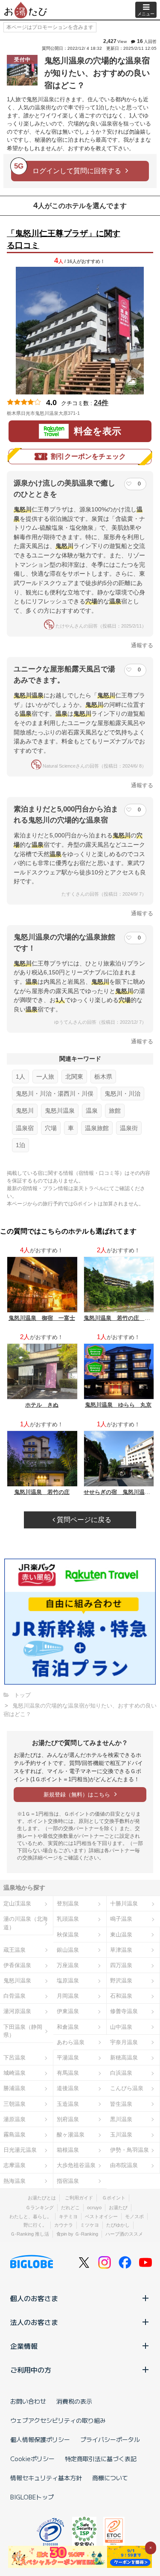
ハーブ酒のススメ (124, 2234)
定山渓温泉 (17, 1903)
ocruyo (94, 2208)
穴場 (51, 1128)
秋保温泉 (68, 1935)
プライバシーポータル (110, 2439)
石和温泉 (121, 1996)
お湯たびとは (42, 2198)
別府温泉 (68, 2119)
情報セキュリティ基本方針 (46, 2478)
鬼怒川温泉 (60, 1111)
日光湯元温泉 (20, 2150)
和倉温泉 (68, 2027)
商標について (110, 2478)
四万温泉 (121, 1965)
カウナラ (64, 2225)
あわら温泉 (71, 2042)
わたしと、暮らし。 (31, 2216)
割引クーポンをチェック (88, 456)
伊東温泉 (68, 2011)
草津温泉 (121, 1950)
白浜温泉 (121, 2073)
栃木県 (103, 1077)
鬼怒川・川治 (122, 1094)
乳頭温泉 (68, 1919)
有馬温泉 (68, 2073)
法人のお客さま (34, 2322)
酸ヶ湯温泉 (71, 2135)
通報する (142, 645)
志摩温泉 (15, 2165)
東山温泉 (121, 1935)
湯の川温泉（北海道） (26, 1923)
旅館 (115, 1111)
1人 (20, 1077)
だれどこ (70, 2208)
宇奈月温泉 (124, 2042)
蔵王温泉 (15, 1950)
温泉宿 (25, 1128)
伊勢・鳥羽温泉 (129, 2150)
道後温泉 (68, 2088)
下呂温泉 (15, 2058)
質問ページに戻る (83, 1520)
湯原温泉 (15, 2119)
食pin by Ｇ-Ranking (77, 2234)
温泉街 (129, 1128)
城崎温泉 (15, 2073)
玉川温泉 (121, 2135)
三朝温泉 (15, 2104)
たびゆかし (118, 2225)
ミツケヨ (90, 2225)
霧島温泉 (15, 2135)
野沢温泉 (121, 1981)
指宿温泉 (68, 2181)
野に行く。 (35, 2225)
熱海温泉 (15, 2181)
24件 (101, 403)
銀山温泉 (68, 1950)
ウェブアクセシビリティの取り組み (58, 2420)
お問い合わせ (28, 2401)
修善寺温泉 (124, 2011)
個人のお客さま (34, 2298)
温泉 (92, 1111)
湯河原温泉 (17, 2011)
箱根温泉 (68, 2150)
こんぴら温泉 (127, 2088)
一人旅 (45, 1077)
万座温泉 (68, 1965)
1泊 (20, 1145)
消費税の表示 (74, 2401)
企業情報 (24, 2346)
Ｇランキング (40, 2208)
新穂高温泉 (124, 2058)
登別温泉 (68, 1903)
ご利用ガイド (79, 2198)
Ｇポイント (114, 2198)
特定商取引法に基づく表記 (101, 2459)
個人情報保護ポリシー (40, 2439)
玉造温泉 (68, 2104)
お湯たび (118, 2208)
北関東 (74, 1077)
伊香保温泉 (17, 1965)
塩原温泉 (68, 1981)
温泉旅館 (97, 1128)
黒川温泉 (121, 2119)
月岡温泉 (68, 1996)
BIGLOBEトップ (32, 2497)
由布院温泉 (124, 2165)
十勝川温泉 (124, 1903)
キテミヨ (68, 2216)
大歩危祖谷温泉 (76, 2165)
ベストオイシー (101, 2216)
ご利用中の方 (31, 2370)
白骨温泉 (15, 1996)
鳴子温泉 (121, 1919)
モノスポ (134, 2216)
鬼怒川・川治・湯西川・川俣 (55, 1094)
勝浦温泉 (15, 2088)
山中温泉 (121, 2027)
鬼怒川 (25, 1111)
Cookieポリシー (32, 2459)
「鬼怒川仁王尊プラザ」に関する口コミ (64, 240)
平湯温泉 (68, 2058)
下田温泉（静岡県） (23, 2031)
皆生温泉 (121, 2104)
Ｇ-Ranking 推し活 (30, 2234)
